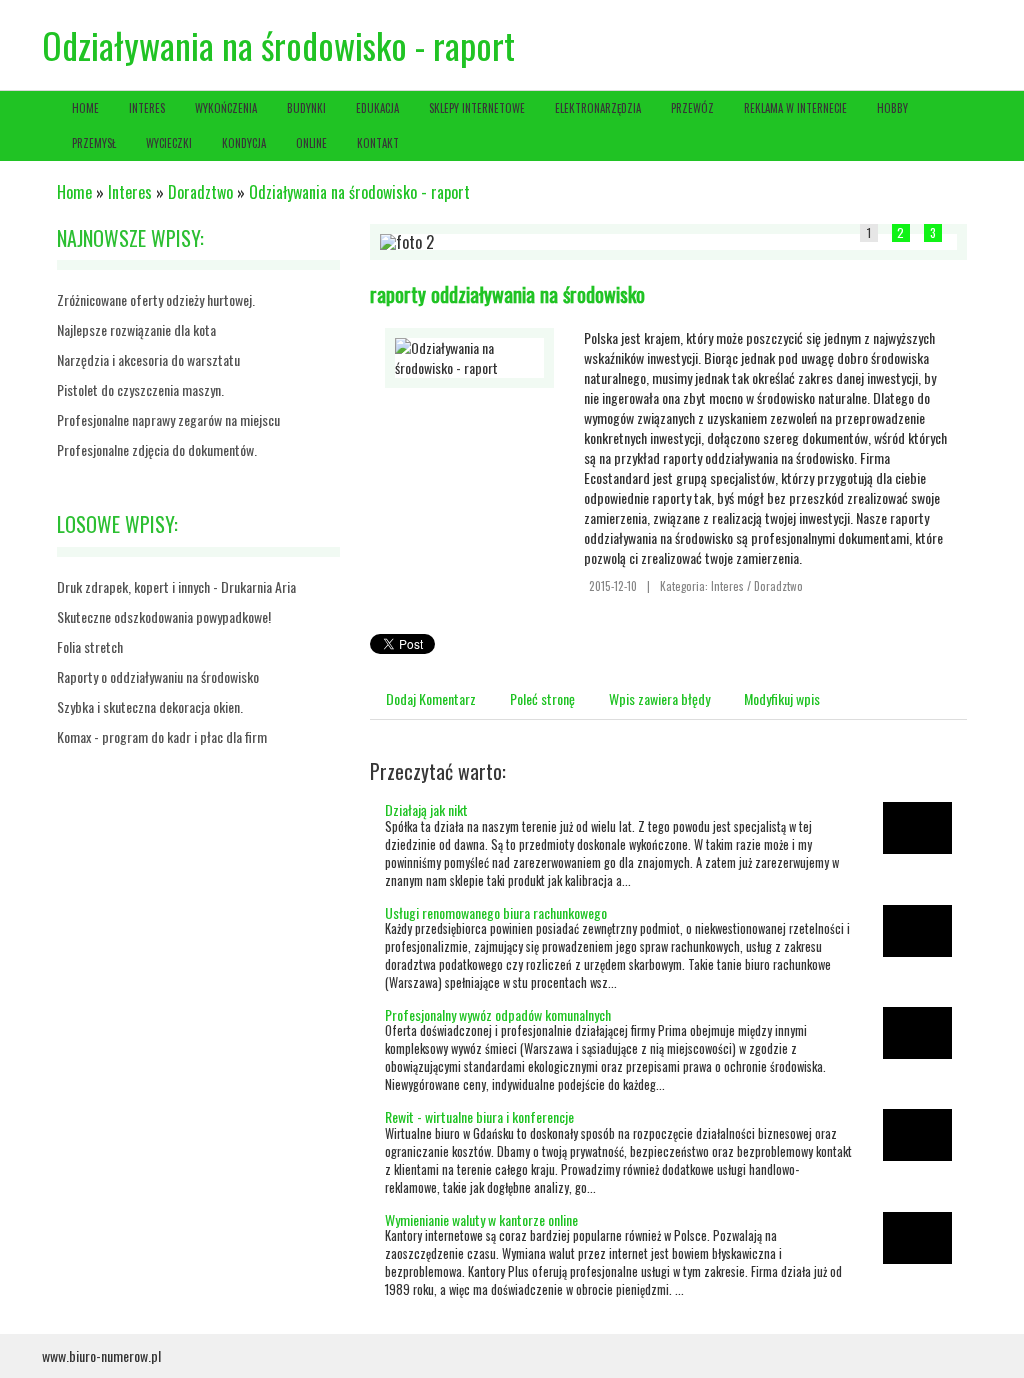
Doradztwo (200, 192)
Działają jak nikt (426, 809)
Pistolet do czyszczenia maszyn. (140, 389)
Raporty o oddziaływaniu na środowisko (158, 676)
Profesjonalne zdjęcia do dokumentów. (157, 449)
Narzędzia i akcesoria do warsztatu (148, 359)
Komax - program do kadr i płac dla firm (162, 736)
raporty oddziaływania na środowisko (507, 294)
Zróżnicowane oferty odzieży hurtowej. (156, 299)
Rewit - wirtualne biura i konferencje (479, 1116)
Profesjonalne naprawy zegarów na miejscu (168, 419)
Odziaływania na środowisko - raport (359, 192)
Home (74, 192)
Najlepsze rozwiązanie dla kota (136, 329)
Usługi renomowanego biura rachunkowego (496, 912)
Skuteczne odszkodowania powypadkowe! (164, 616)
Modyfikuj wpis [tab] (782, 698)
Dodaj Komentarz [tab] (431, 698)
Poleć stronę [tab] (542, 698)
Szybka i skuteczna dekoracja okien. (150, 706)
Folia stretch (90, 646)
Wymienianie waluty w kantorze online (481, 1219)
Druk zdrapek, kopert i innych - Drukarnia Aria (176, 586)
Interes (130, 192)
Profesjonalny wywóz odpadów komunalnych (498, 1014)
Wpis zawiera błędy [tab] (659, 698)
